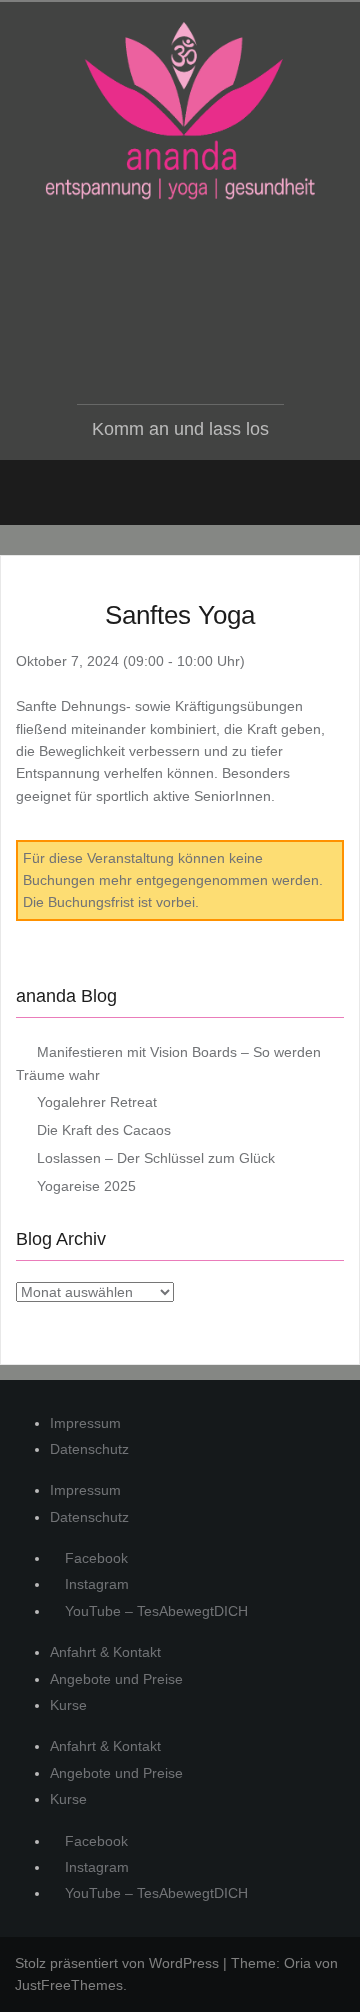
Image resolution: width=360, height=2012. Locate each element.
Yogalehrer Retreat (97, 1102)
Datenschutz (89, 1449)
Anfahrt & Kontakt (105, 1652)
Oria (297, 1963)
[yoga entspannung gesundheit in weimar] (180, 111)
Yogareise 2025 (86, 1186)
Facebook (94, 1558)
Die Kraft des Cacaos (104, 1130)
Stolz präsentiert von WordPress (117, 1963)
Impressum (85, 1423)
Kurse (68, 1705)
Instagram (95, 1584)
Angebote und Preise (116, 1679)
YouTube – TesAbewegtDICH (154, 1611)
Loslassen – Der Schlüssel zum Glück (156, 1158)
